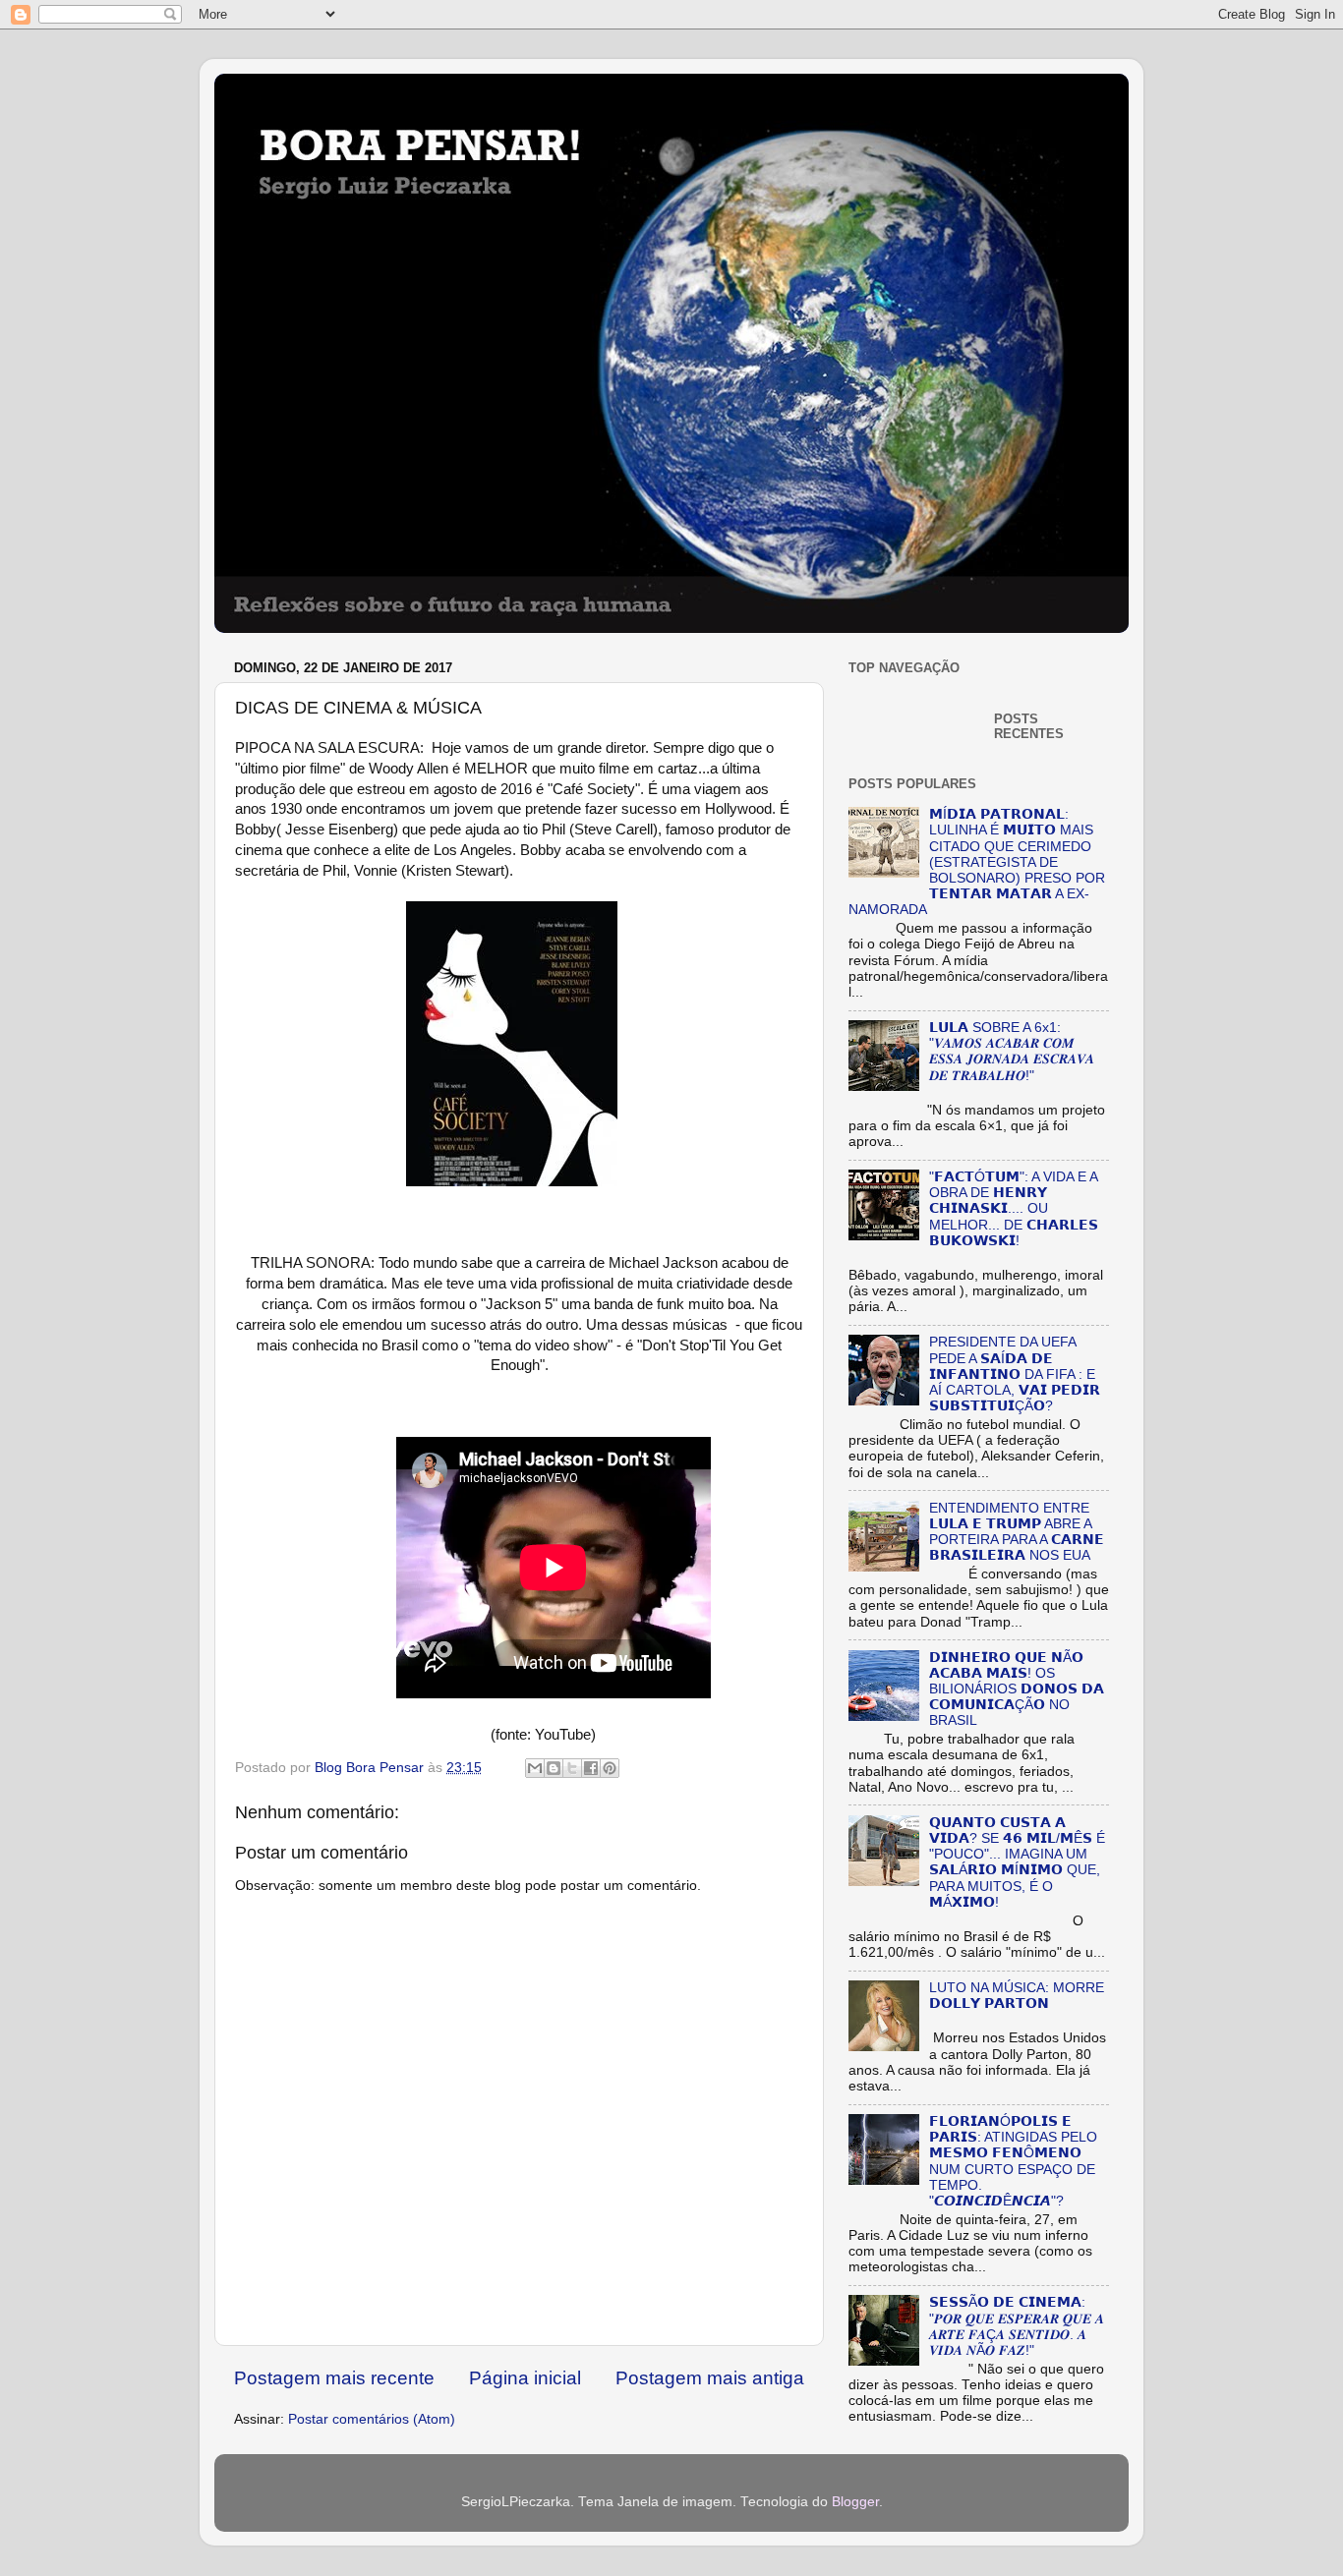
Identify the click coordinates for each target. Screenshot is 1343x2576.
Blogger (855, 2502)
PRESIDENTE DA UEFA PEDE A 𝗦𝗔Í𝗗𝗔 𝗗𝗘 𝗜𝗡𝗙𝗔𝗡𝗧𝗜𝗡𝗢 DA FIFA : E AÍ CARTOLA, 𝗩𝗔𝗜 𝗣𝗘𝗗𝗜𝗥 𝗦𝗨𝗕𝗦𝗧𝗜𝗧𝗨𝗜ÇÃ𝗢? (1015, 1374)
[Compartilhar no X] (572, 1768)
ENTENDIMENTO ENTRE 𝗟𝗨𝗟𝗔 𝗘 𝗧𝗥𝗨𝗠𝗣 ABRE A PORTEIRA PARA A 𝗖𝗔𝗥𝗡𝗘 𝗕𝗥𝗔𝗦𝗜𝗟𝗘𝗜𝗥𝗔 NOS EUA (1017, 1532)
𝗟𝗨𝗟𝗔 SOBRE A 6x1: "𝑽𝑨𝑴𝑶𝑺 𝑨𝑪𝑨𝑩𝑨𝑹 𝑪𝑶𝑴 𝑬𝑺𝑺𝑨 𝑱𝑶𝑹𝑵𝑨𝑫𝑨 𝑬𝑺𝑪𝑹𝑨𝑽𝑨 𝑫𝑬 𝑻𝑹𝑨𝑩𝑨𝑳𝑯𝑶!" (1012, 1052)
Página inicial (525, 2378)
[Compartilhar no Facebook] (591, 1768)
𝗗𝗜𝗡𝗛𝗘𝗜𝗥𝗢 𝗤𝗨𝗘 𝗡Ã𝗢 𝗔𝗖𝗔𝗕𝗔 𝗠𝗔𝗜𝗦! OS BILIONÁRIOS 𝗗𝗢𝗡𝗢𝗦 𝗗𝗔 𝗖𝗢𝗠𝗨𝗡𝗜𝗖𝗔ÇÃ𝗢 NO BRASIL (1017, 1689)
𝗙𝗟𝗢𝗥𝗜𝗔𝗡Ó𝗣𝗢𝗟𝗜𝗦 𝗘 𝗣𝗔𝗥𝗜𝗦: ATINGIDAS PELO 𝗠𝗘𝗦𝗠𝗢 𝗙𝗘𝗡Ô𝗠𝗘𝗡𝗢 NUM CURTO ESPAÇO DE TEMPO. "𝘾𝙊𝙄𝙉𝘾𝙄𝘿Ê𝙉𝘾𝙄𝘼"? (1013, 2161)
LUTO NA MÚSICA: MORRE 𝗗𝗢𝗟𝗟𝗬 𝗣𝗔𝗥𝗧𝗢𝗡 (1017, 1996)
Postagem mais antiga (710, 2378)
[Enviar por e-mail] (535, 1768)
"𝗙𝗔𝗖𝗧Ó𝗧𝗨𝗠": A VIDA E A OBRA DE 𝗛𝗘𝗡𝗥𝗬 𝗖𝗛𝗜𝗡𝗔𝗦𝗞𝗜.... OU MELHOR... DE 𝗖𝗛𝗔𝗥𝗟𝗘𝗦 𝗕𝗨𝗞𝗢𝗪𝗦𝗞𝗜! (1014, 1209)
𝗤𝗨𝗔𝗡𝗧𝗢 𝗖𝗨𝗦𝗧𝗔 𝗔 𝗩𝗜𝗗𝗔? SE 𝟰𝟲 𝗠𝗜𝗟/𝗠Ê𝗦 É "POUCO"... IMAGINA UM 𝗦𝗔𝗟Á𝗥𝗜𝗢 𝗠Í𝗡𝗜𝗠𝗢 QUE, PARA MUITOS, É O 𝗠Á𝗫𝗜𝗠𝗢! (1017, 1862)
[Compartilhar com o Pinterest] (610, 1768)
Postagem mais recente (334, 2378)
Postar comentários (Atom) (372, 2419)
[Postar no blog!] (554, 1768)
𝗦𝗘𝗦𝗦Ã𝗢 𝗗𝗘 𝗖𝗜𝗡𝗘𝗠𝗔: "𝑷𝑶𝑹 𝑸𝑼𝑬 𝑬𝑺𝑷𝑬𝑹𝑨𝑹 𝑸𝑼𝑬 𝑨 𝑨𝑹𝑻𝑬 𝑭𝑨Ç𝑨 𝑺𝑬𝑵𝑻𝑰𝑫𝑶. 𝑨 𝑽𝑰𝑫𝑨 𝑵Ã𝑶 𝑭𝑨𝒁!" (1017, 2326)
